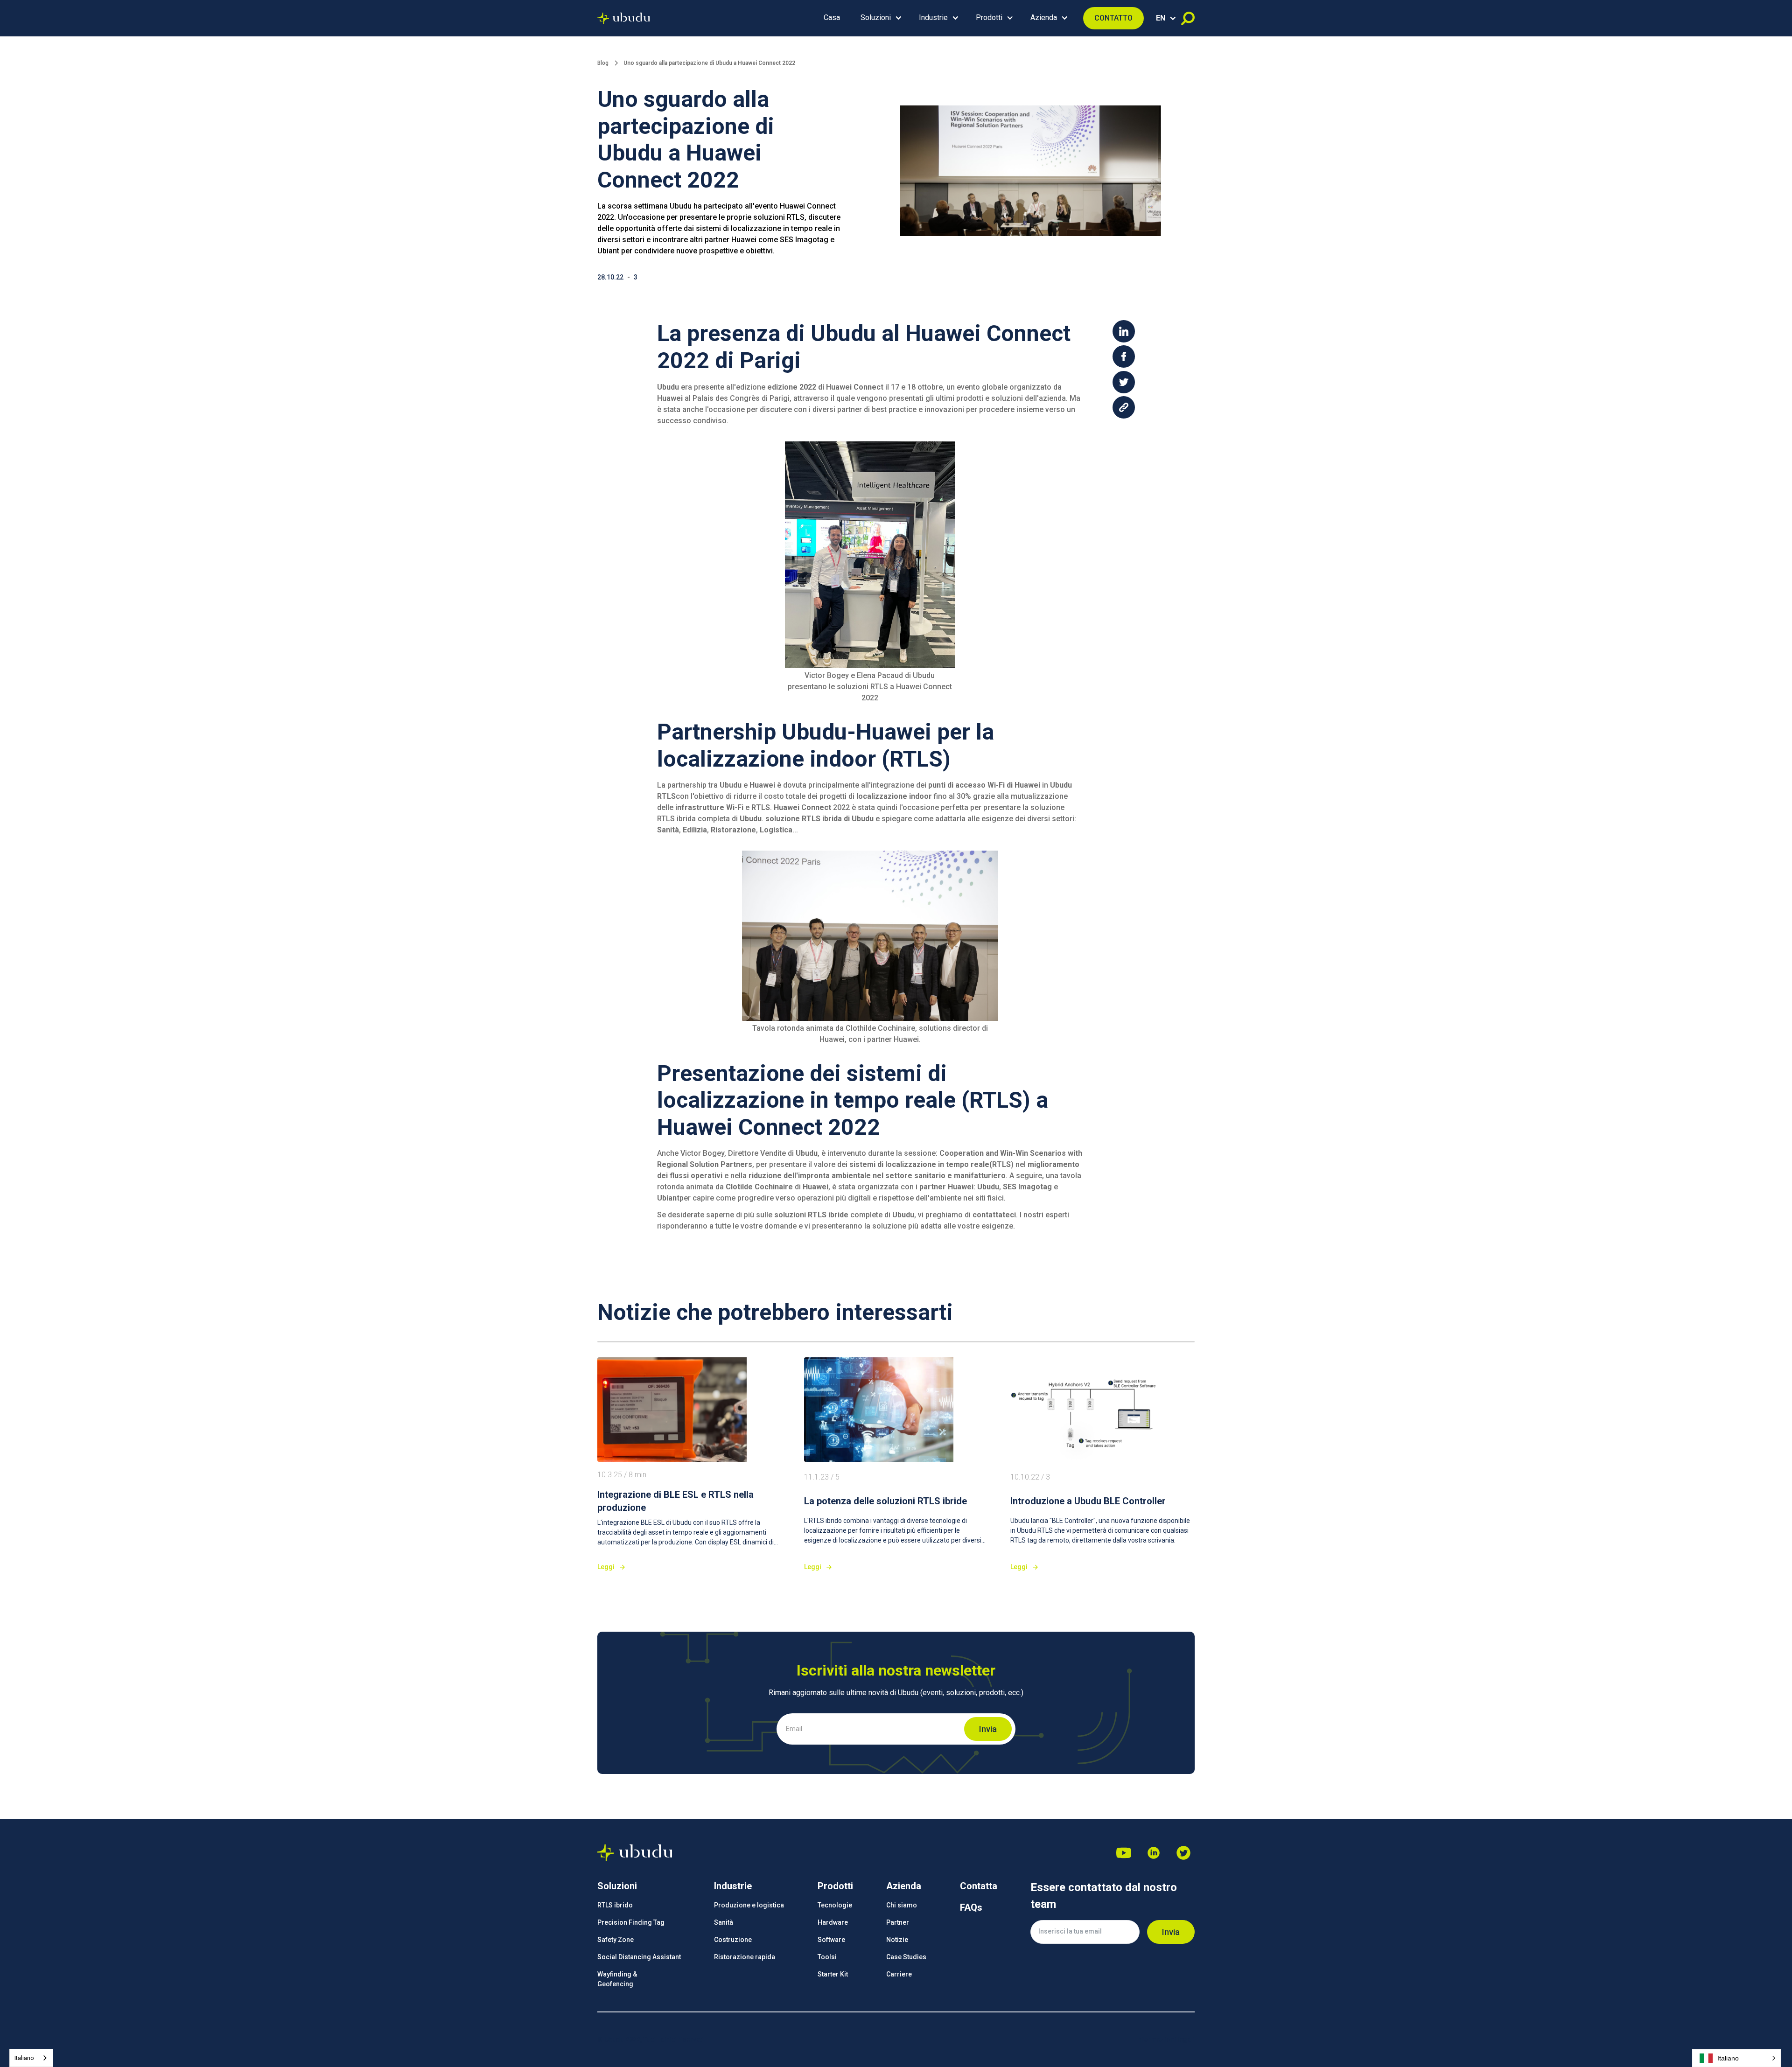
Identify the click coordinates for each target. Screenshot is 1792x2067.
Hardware (833, 1922)
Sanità (724, 1922)
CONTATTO (1113, 18)
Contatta (979, 1886)
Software (831, 1940)
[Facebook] (1183, 1853)
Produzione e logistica (749, 1905)
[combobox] (31, 2058)
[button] (879, 18)
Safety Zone (616, 1940)
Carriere (899, 1974)
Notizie (897, 1940)
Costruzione (733, 1940)
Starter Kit (833, 1974)
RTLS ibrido (615, 1905)
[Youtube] (1124, 1853)
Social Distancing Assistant (639, 1957)
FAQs (971, 1907)
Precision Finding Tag (631, 1922)
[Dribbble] (1154, 1853)
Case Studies (906, 1957)
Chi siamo (902, 1905)
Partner (898, 1922)
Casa (832, 17)
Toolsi (827, 1957)
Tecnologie (835, 1905)
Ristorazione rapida (745, 1957)
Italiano (24, 2058)
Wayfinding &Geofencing (617, 1979)
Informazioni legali (1165, 2039)
